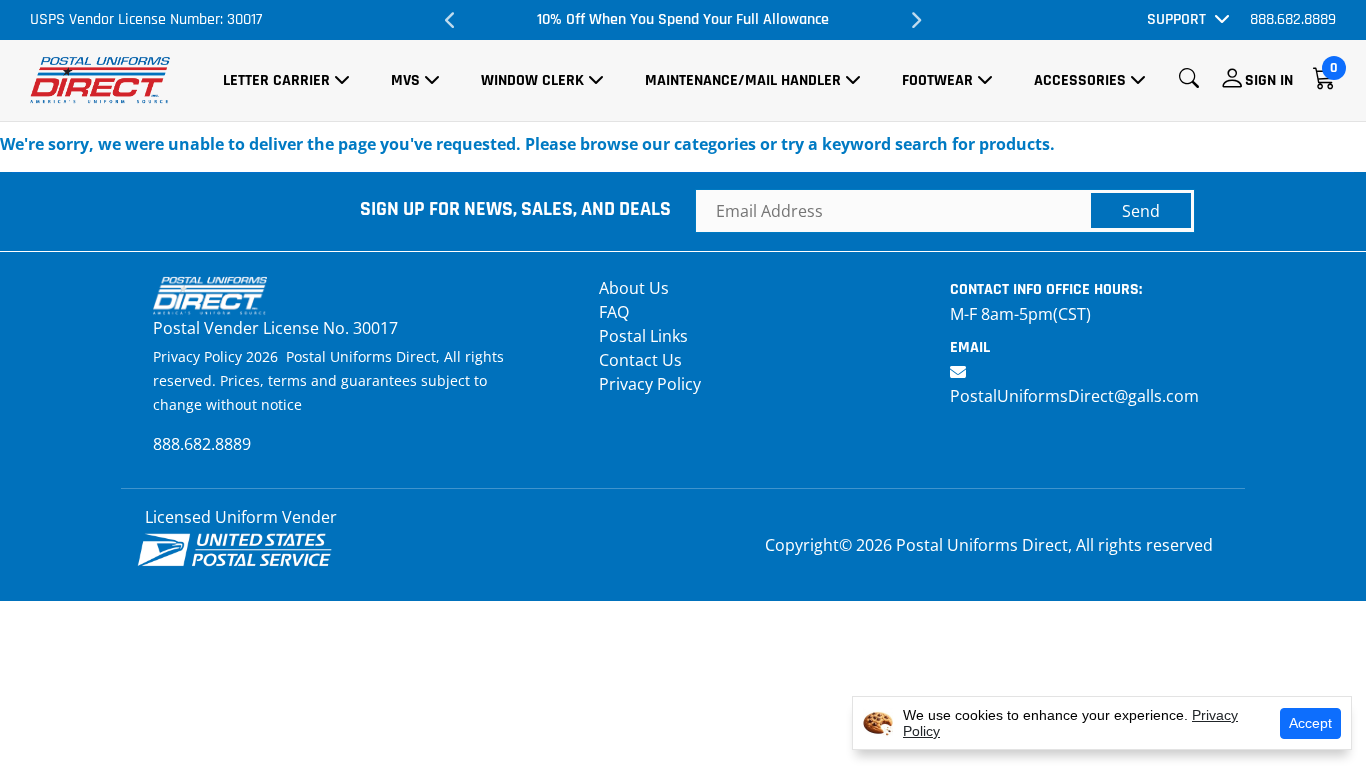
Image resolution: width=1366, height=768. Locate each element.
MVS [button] (405, 80)
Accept (1310, 723)
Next (916, 20)
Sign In (1269, 80)
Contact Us (640, 360)
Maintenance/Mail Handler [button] (743, 80)
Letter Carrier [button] (276, 80)
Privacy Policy (650, 384)
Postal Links (643, 336)
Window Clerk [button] (532, 80)
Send (1141, 211)
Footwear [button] (937, 80)
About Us (634, 288)
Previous (450, 20)
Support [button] (1176, 19)
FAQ (614, 312)
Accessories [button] (1080, 80)
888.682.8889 (1293, 19)
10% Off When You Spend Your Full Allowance (683, 19)
